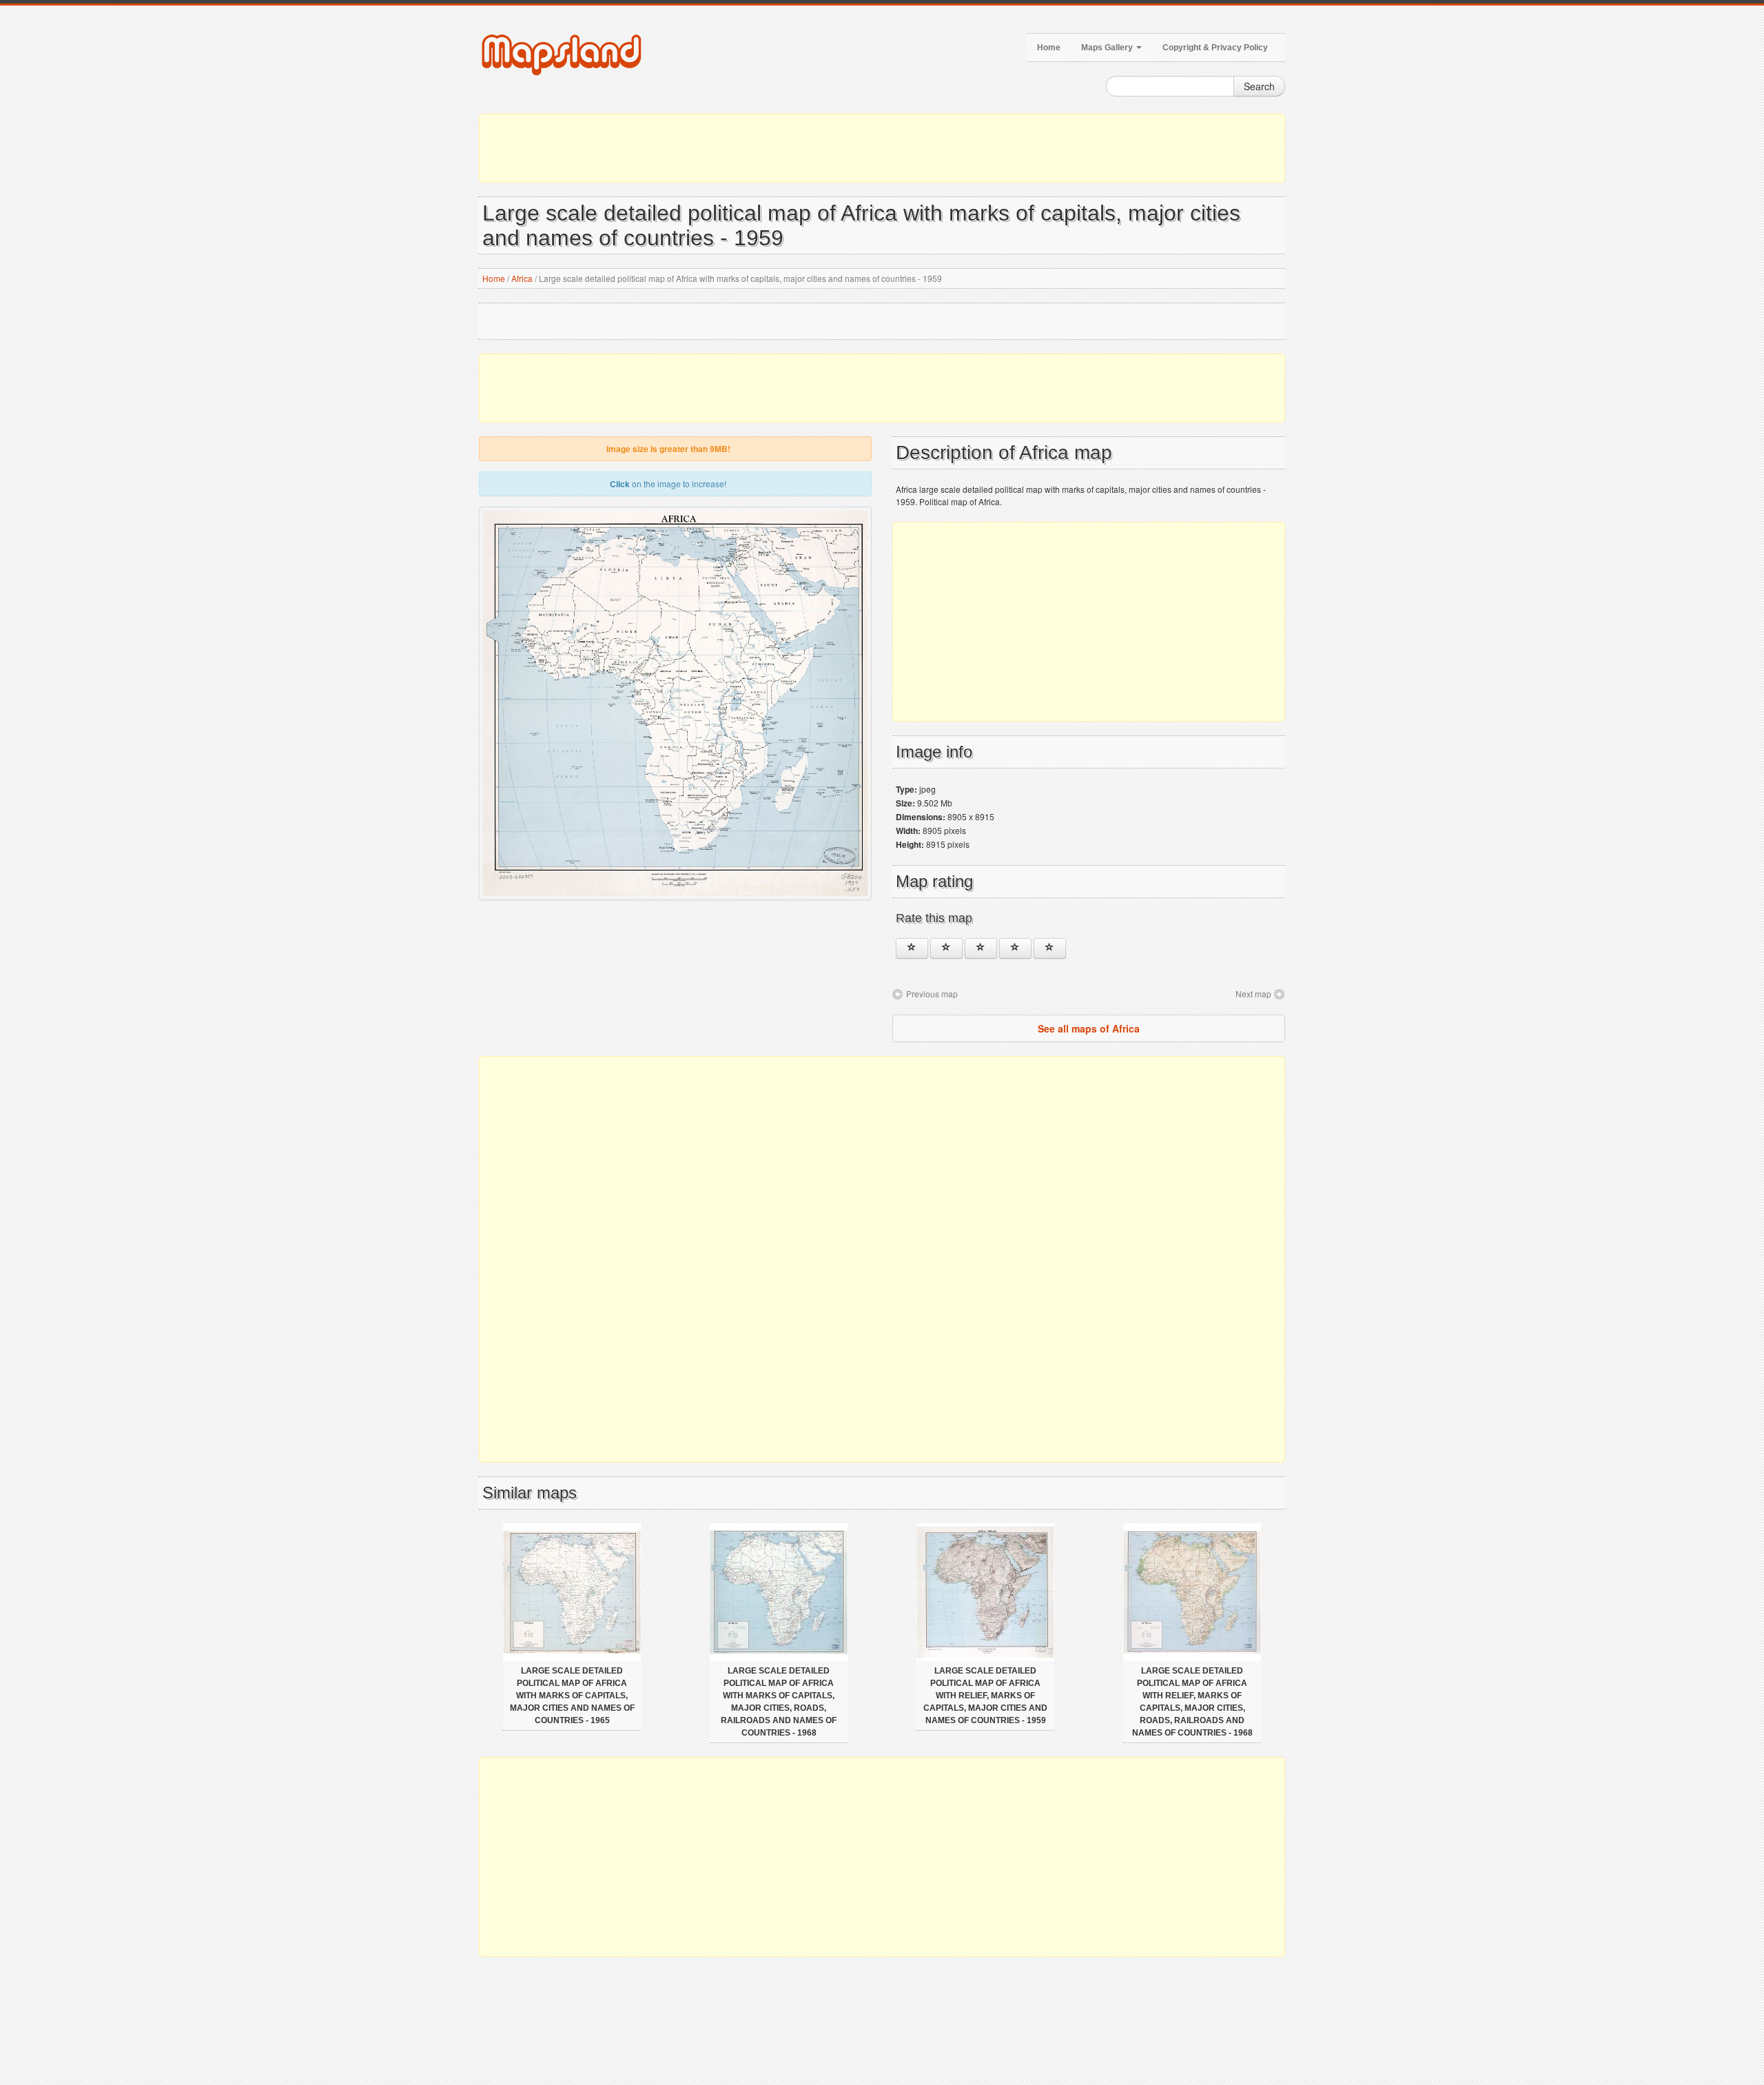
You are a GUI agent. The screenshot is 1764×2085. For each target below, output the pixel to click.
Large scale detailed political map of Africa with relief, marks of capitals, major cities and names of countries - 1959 (985, 1696)
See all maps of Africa (1089, 1028)
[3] (981, 948)
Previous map (932, 994)
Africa (522, 278)
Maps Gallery (1108, 48)
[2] (946, 948)
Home (1049, 48)
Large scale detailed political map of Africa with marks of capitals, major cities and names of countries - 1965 (572, 1696)
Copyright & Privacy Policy (1215, 48)
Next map (1253, 994)
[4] (1015, 948)
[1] (912, 948)
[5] (1050, 948)
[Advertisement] (882, 148)
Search (1259, 86)
